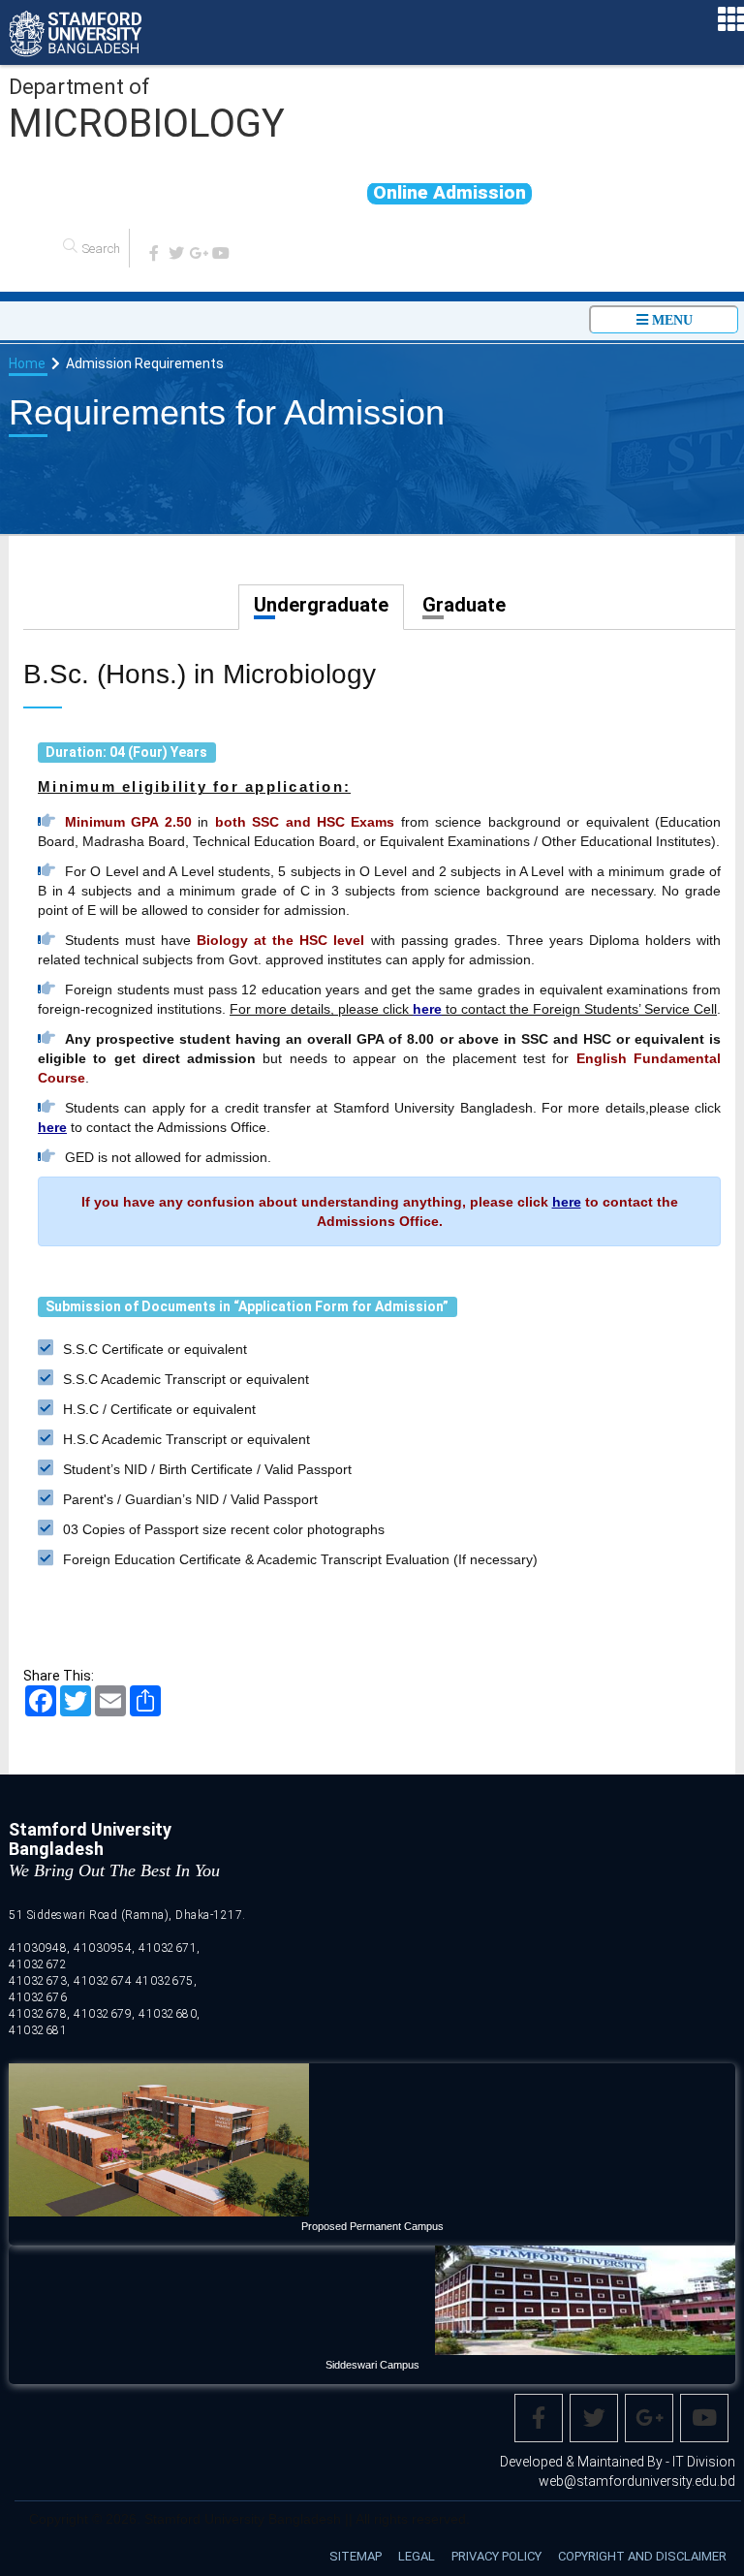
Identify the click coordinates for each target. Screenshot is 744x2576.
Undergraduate (321, 605)
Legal (417, 2556)
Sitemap (356, 2556)
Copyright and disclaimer (642, 2556)
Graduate (464, 605)
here (427, 1009)
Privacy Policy (496, 2556)
